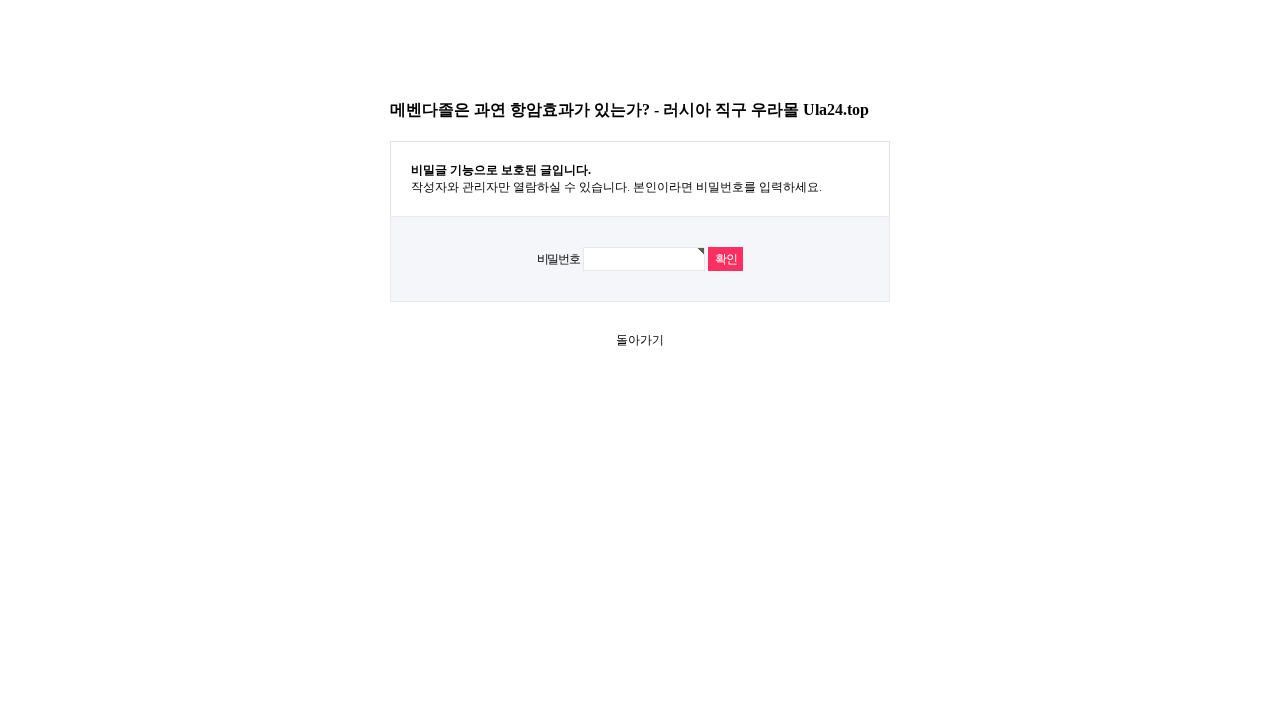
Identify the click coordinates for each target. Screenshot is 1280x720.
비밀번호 (558, 259)
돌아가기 (640, 340)
